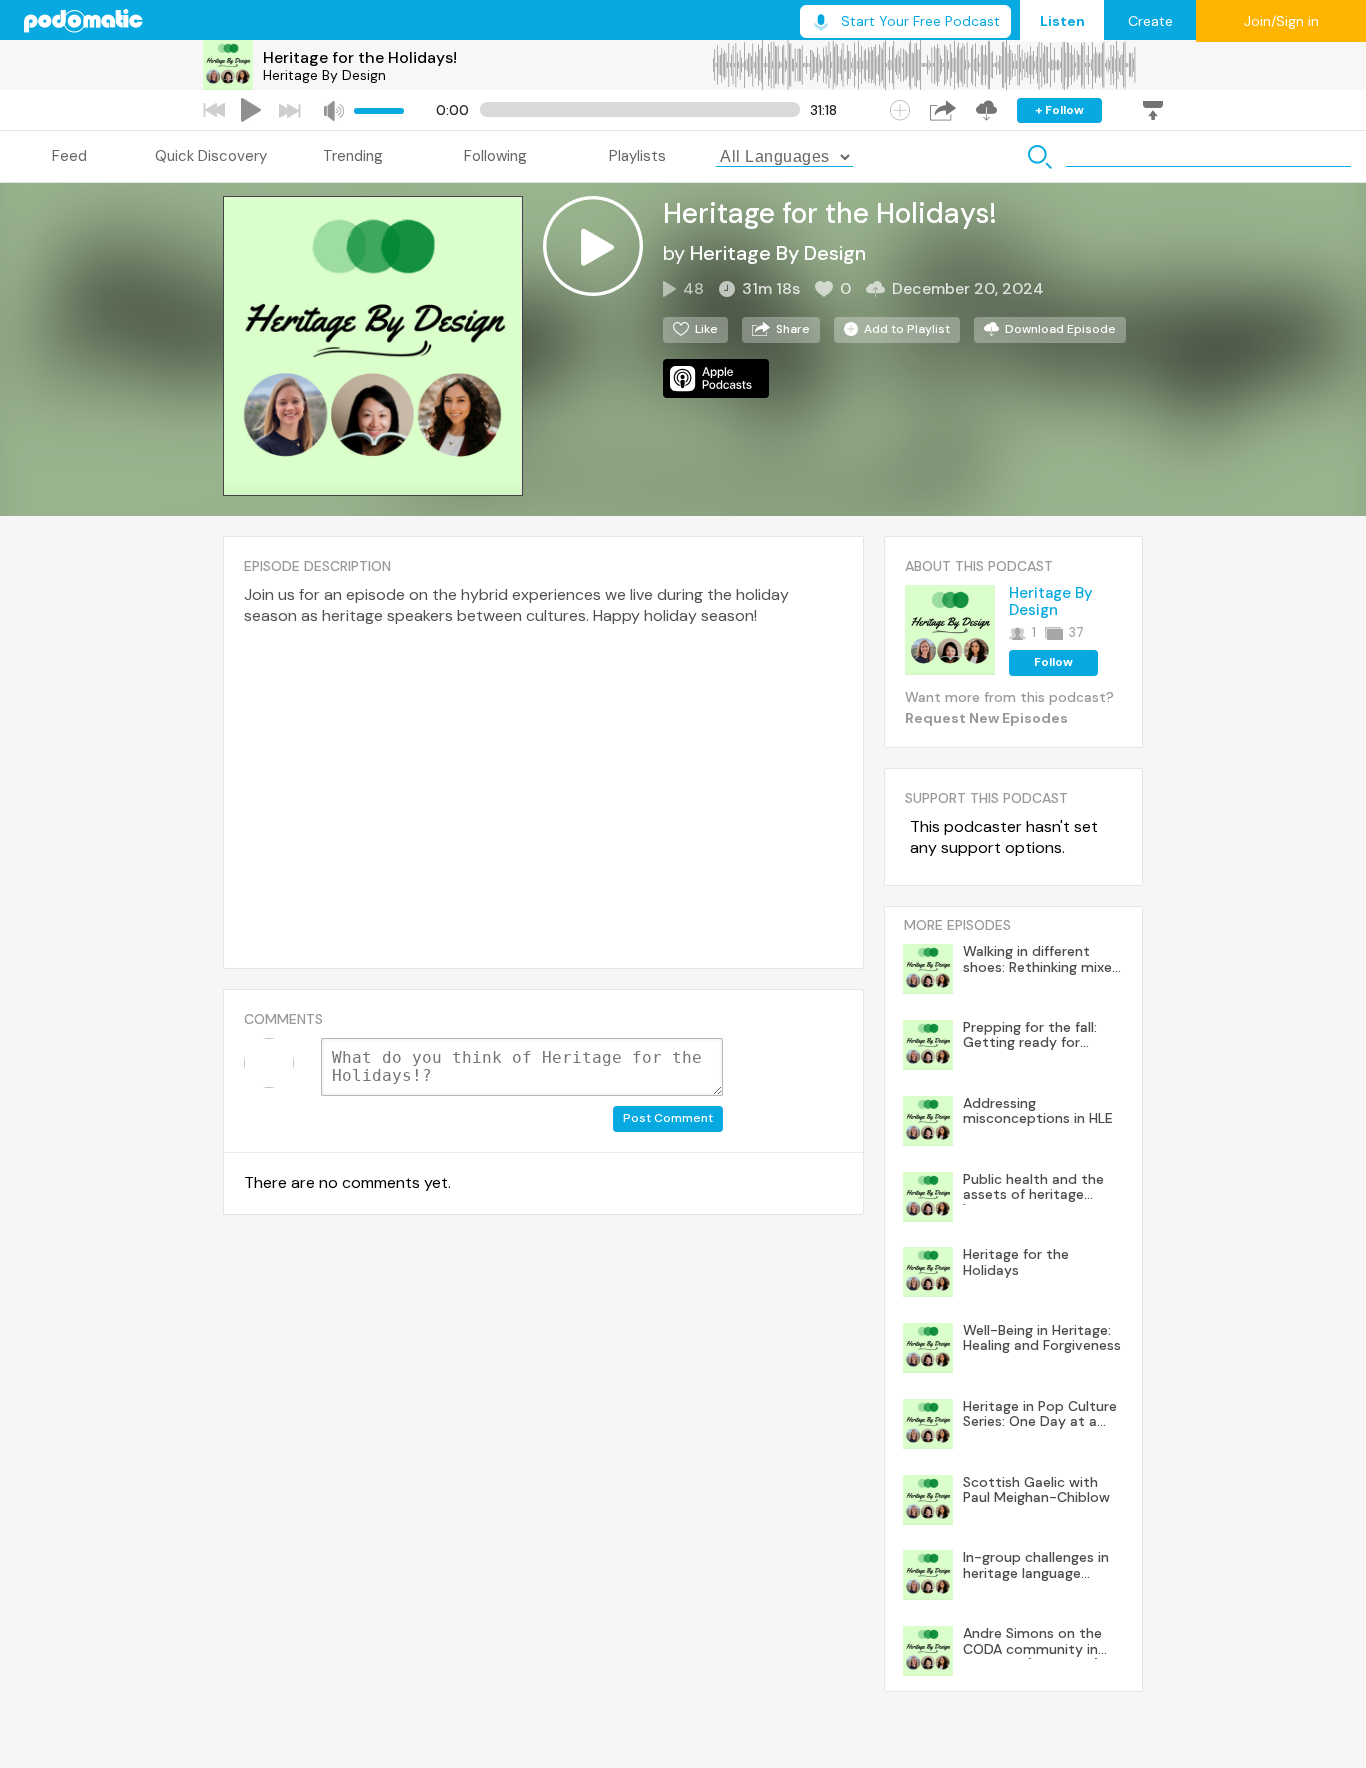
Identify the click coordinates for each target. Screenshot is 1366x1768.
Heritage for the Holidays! (360, 57)
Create (1150, 21)
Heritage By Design (324, 75)
